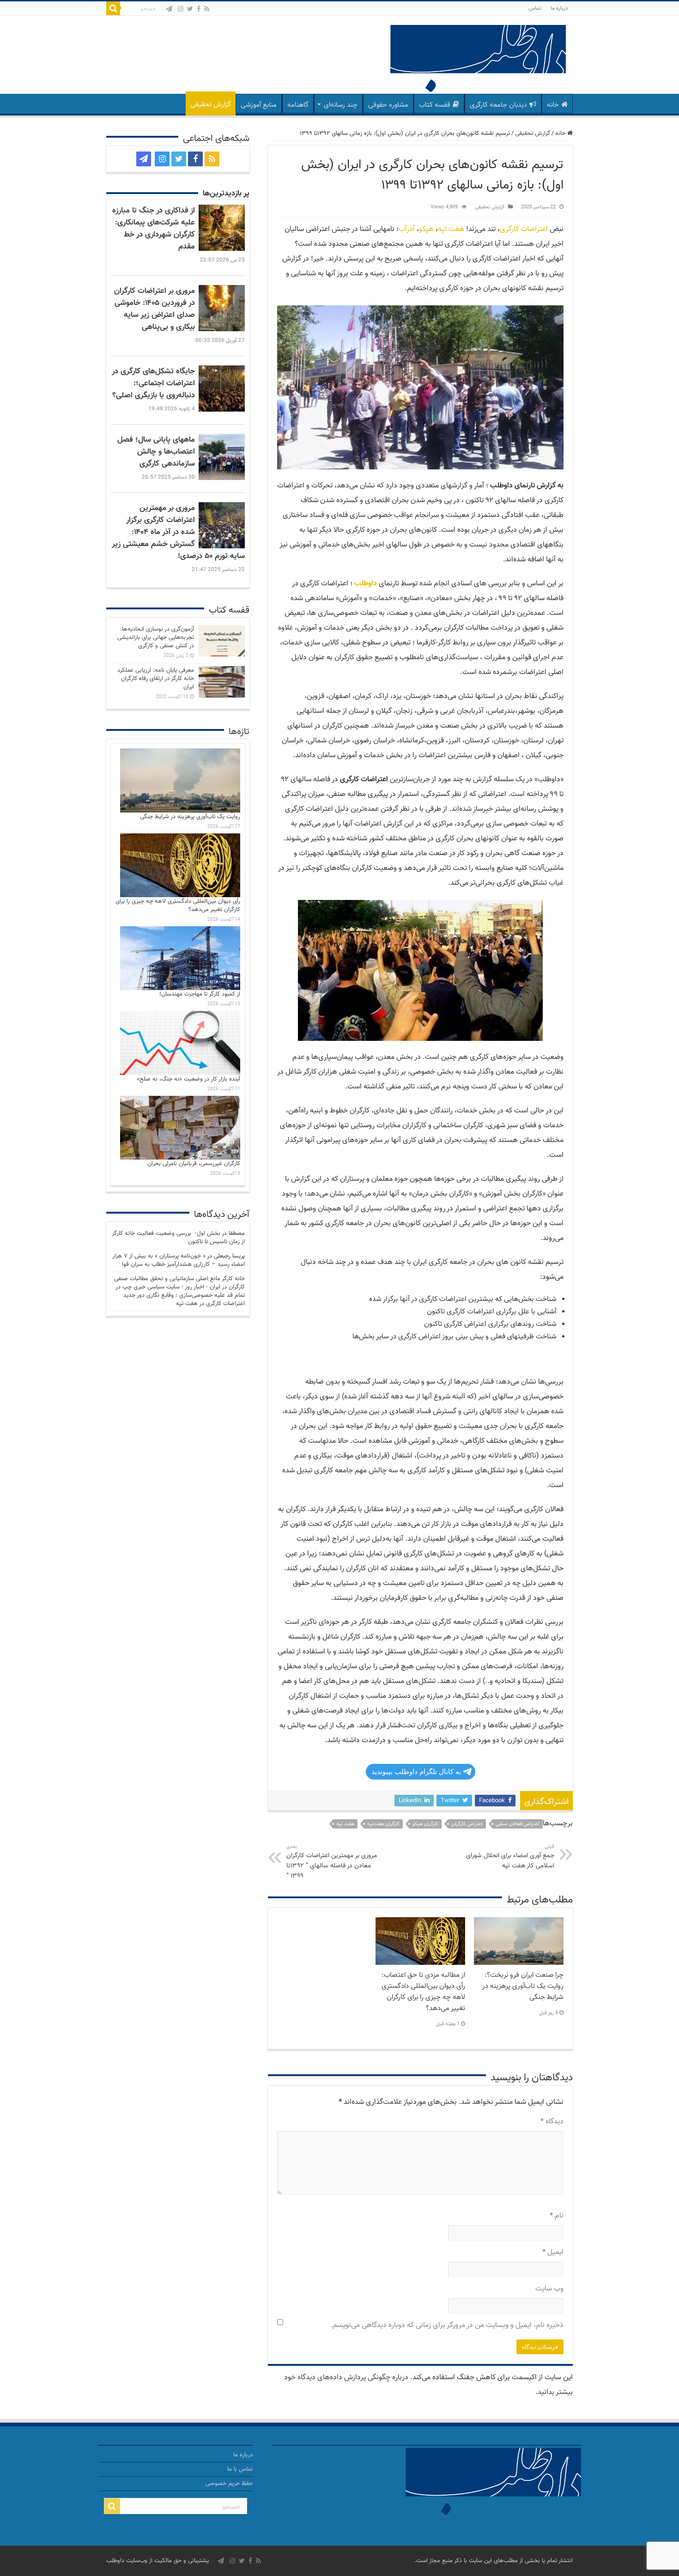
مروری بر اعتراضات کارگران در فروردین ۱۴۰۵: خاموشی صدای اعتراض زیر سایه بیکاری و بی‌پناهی (155, 309)
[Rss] (207, 9)
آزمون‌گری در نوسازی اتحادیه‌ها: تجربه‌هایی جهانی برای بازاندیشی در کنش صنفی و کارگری (156, 638)
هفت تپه (451, 229)
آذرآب (407, 229)
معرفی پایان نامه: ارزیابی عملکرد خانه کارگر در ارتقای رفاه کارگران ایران (156, 679)
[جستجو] (113, 8)
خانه (553, 105)
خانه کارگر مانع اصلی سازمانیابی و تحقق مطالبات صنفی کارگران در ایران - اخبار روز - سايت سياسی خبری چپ (179, 1283)
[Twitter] (190, 9)
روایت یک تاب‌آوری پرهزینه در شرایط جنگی (190, 817)
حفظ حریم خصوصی (229, 2484)
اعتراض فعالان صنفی (518, 1824)
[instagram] (181, 9)
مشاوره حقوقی (388, 105)
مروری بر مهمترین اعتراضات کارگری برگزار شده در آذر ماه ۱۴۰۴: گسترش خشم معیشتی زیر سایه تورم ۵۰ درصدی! (178, 532)
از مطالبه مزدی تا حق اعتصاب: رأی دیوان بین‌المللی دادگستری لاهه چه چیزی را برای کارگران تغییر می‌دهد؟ (423, 1992)
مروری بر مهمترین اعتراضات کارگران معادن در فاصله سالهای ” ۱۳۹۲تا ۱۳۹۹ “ (332, 1862)
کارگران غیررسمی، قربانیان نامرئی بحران (194, 1164)
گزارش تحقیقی (211, 105)
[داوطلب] (478, 60)
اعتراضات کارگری (524, 229)
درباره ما (559, 8)
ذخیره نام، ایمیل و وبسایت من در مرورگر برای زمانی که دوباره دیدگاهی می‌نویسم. (447, 2325)
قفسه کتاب (435, 105)
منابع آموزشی (259, 105)
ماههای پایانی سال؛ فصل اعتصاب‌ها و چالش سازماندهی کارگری (156, 452)
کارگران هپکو (425, 1824)
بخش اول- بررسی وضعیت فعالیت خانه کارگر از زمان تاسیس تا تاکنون (178, 1238)
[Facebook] (199, 9)
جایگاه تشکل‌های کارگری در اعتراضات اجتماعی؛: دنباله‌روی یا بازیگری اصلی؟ (153, 383)
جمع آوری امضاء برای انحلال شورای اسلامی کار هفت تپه (510, 1857)
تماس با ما (240, 2469)
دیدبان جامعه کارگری (498, 105)
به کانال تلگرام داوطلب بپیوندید (416, 1771)
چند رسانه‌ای (341, 105)
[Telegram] (169, 9)
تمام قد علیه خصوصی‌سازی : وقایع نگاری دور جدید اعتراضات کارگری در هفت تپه (184, 1300)
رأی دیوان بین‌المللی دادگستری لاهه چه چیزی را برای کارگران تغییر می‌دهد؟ (178, 905)
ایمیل (553, 2252)
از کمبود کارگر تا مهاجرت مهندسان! (200, 994)
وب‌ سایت (549, 2289)
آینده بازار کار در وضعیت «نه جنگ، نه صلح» (188, 1079)
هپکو (426, 229)
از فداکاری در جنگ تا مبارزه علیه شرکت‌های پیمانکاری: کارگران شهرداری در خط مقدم (154, 229)
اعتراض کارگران (467, 1824)
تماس (535, 8)
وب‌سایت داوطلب (127, 2561)
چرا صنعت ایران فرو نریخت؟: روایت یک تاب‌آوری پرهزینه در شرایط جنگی (523, 1986)
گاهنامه (298, 105)
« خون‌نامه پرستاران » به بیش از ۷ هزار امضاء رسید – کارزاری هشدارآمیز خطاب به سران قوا (179, 1260)
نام (557, 2216)
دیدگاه (552, 2122)
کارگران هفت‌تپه (383, 1824)
